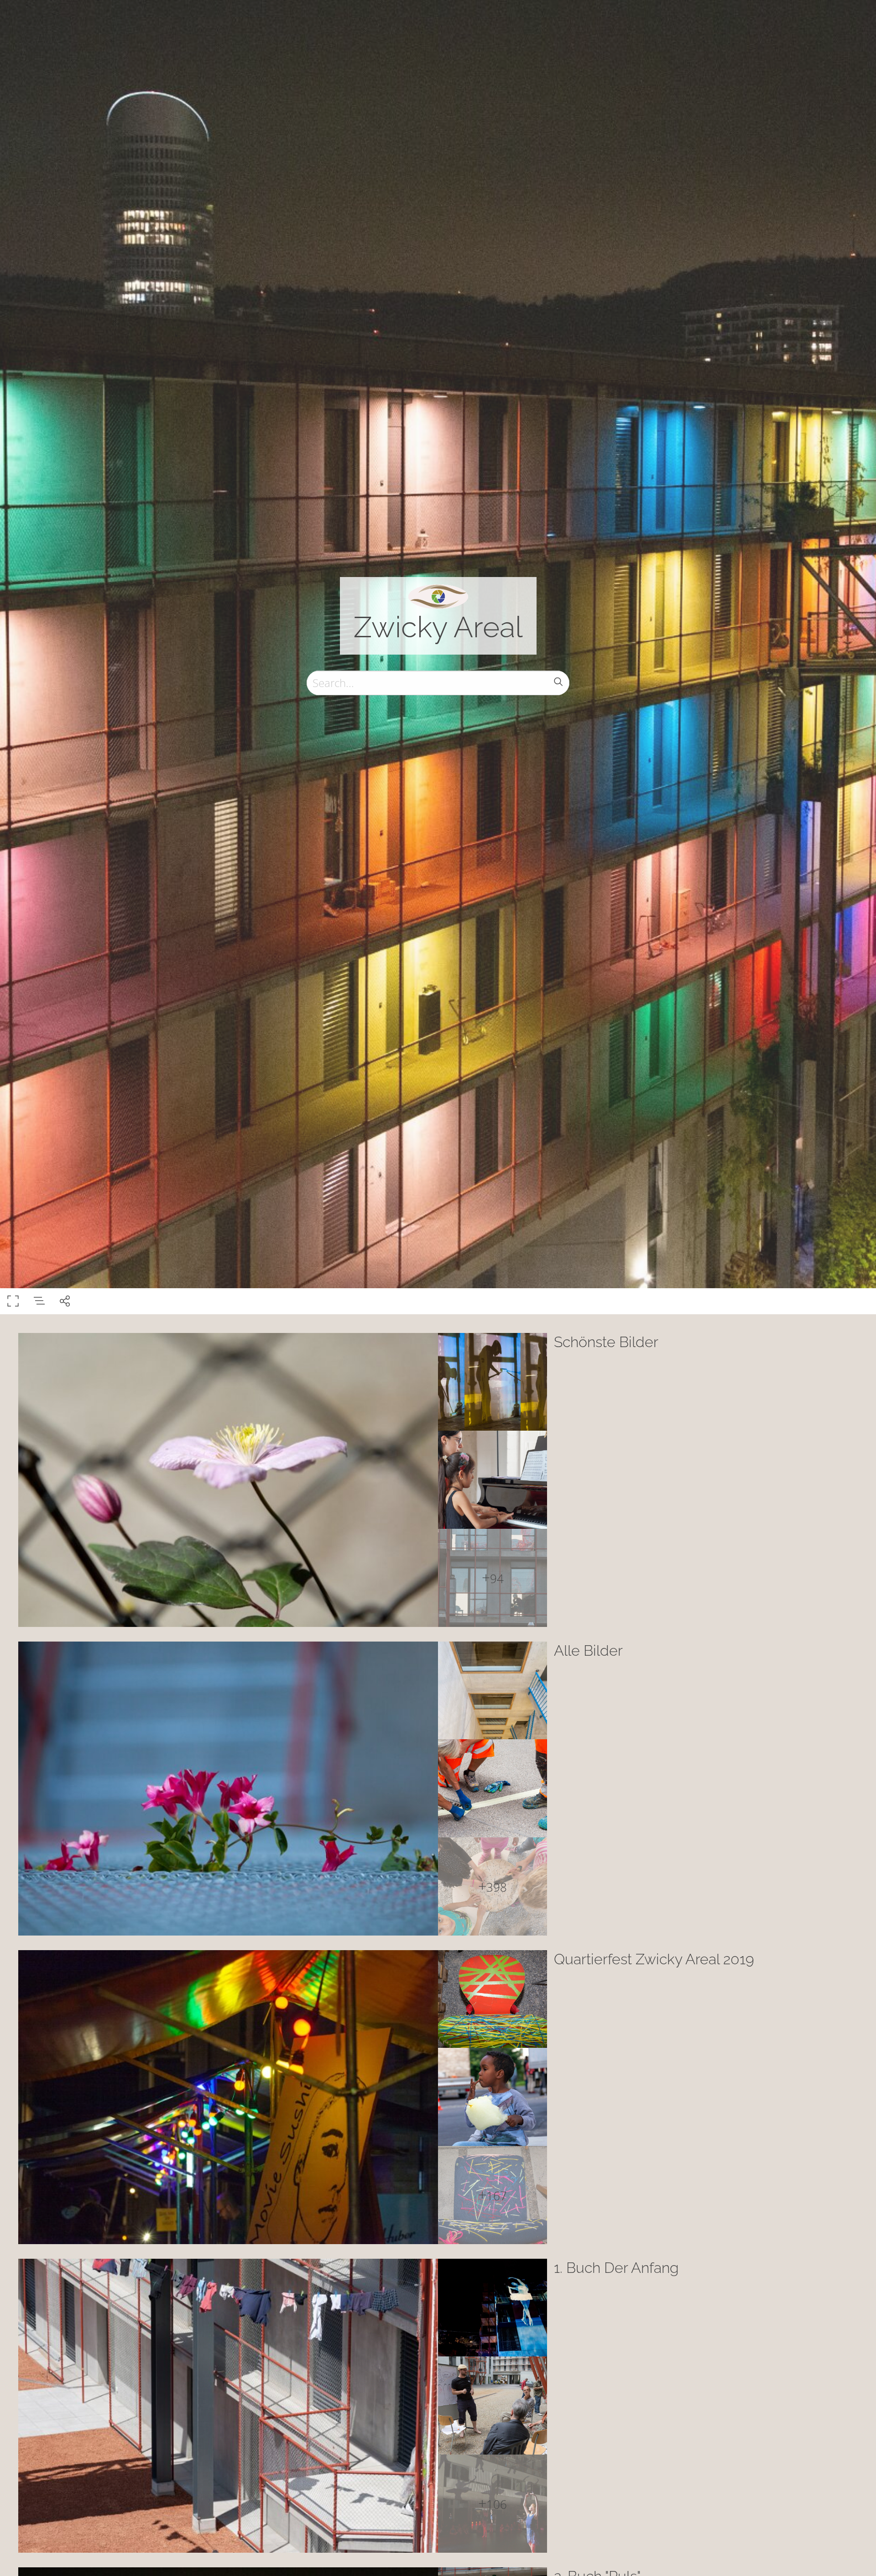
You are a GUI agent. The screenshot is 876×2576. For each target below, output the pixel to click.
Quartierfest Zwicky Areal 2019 (654, 1959)
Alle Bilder (588, 1650)
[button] (856, 2556)
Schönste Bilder (606, 1342)
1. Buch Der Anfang (616, 2268)
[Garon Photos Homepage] (438, 596)
